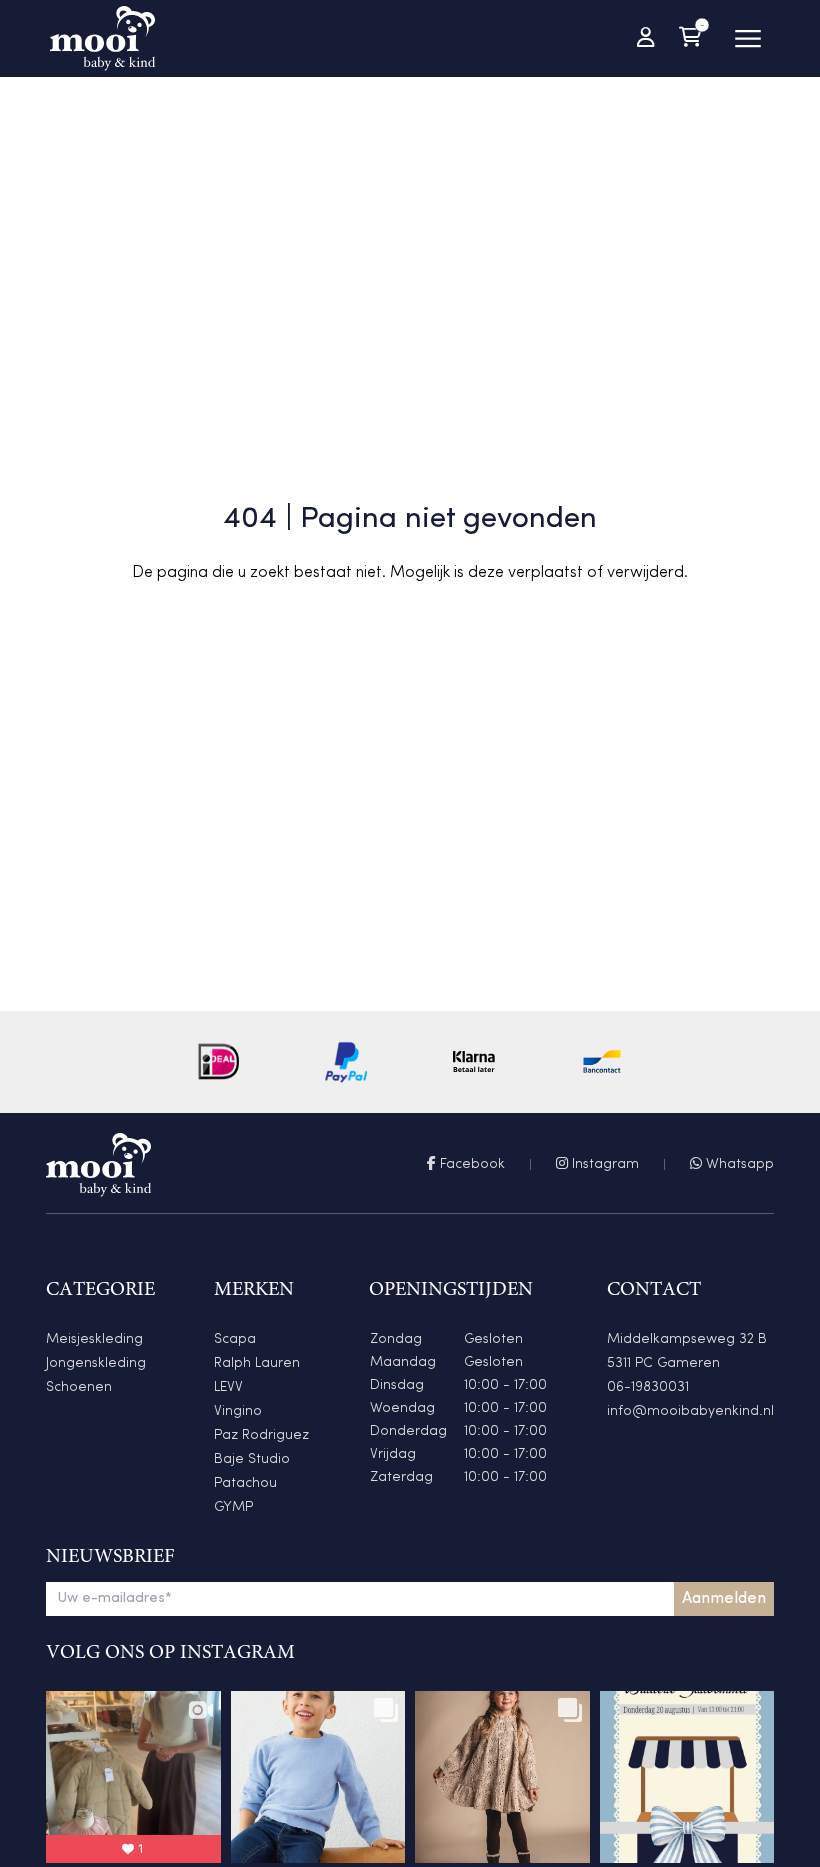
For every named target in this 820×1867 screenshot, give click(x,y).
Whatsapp (738, 1164)
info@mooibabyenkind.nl (690, 1411)
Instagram (603, 1164)
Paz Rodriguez (261, 1435)
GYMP (233, 1507)
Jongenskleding (96, 1363)
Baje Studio (252, 1459)
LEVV (228, 1387)
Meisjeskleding (94, 1339)
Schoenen (79, 1387)
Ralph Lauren (257, 1363)
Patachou (245, 1483)
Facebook (470, 1164)
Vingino (238, 1411)
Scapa (235, 1339)
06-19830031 (648, 1387)
